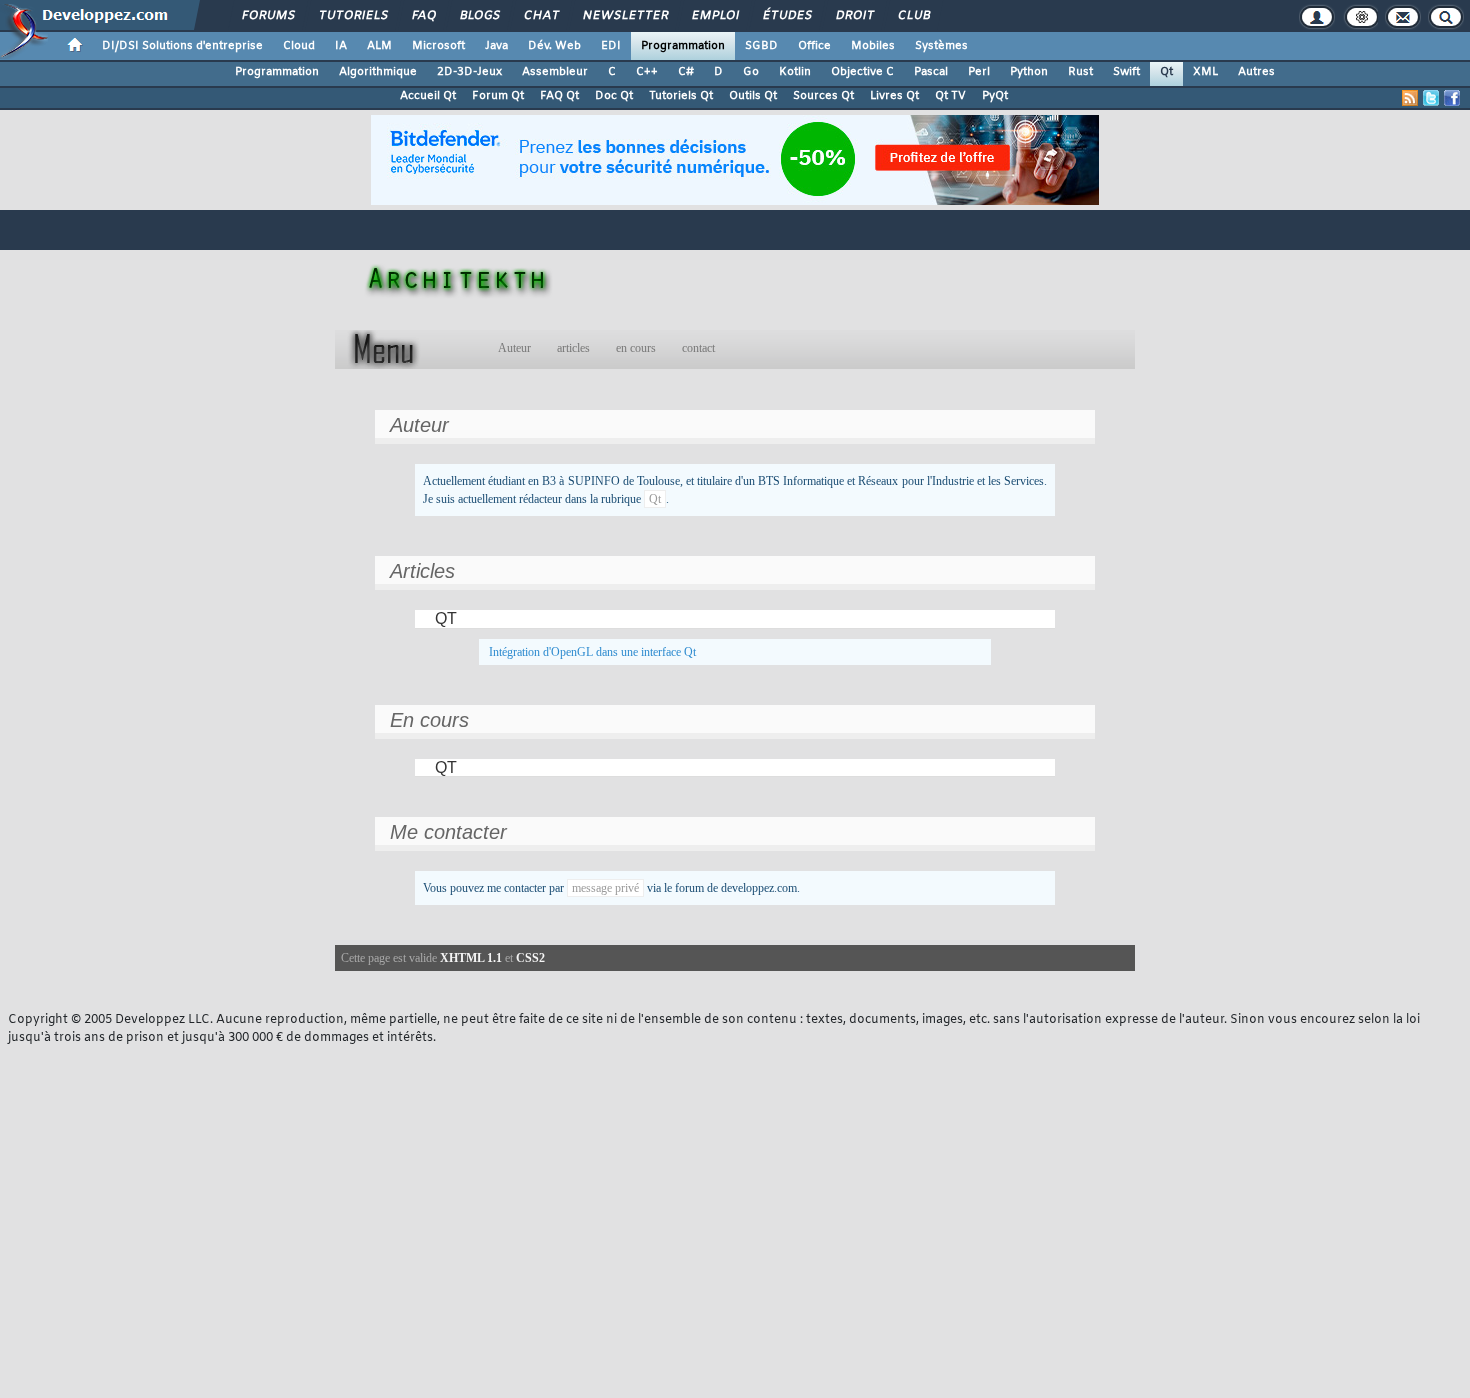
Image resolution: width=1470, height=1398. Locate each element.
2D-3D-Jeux (469, 72)
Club (913, 16)
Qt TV (950, 96)
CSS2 (530, 958)
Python (1029, 72)
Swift (1126, 72)
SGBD (761, 46)
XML (1205, 72)
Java (496, 46)
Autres (1256, 72)
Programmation (683, 46)
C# (686, 72)
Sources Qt (823, 96)
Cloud (299, 46)
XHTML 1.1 (471, 958)
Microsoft (438, 46)
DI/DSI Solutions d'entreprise (182, 46)
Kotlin (795, 72)
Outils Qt (753, 96)
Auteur (514, 348)
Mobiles (873, 46)
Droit (854, 16)
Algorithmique (378, 72)
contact (698, 348)
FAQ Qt (559, 96)
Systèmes (941, 46)
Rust (1080, 72)
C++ (647, 72)
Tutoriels (352, 16)
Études (786, 16)
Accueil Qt (428, 96)
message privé (605, 888)
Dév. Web (554, 46)
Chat (540, 16)
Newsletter (624, 16)
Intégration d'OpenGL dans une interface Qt (592, 652)
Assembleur (555, 72)
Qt (1166, 72)
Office (814, 46)
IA (341, 46)
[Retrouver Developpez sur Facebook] (1452, 98)
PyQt (995, 96)
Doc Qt (614, 96)
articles (573, 348)
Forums (267, 16)
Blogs (479, 16)
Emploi (714, 16)
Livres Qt (894, 96)
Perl (979, 72)
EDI (611, 46)
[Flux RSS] (1410, 98)
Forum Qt (498, 96)
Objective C (862, 72)
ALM (379, 46)
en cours (636, 348)
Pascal (931, 72)
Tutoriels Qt (681, 96)
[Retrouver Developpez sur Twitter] (1431, 98)
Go (751, 72)
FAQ (423, 16)
